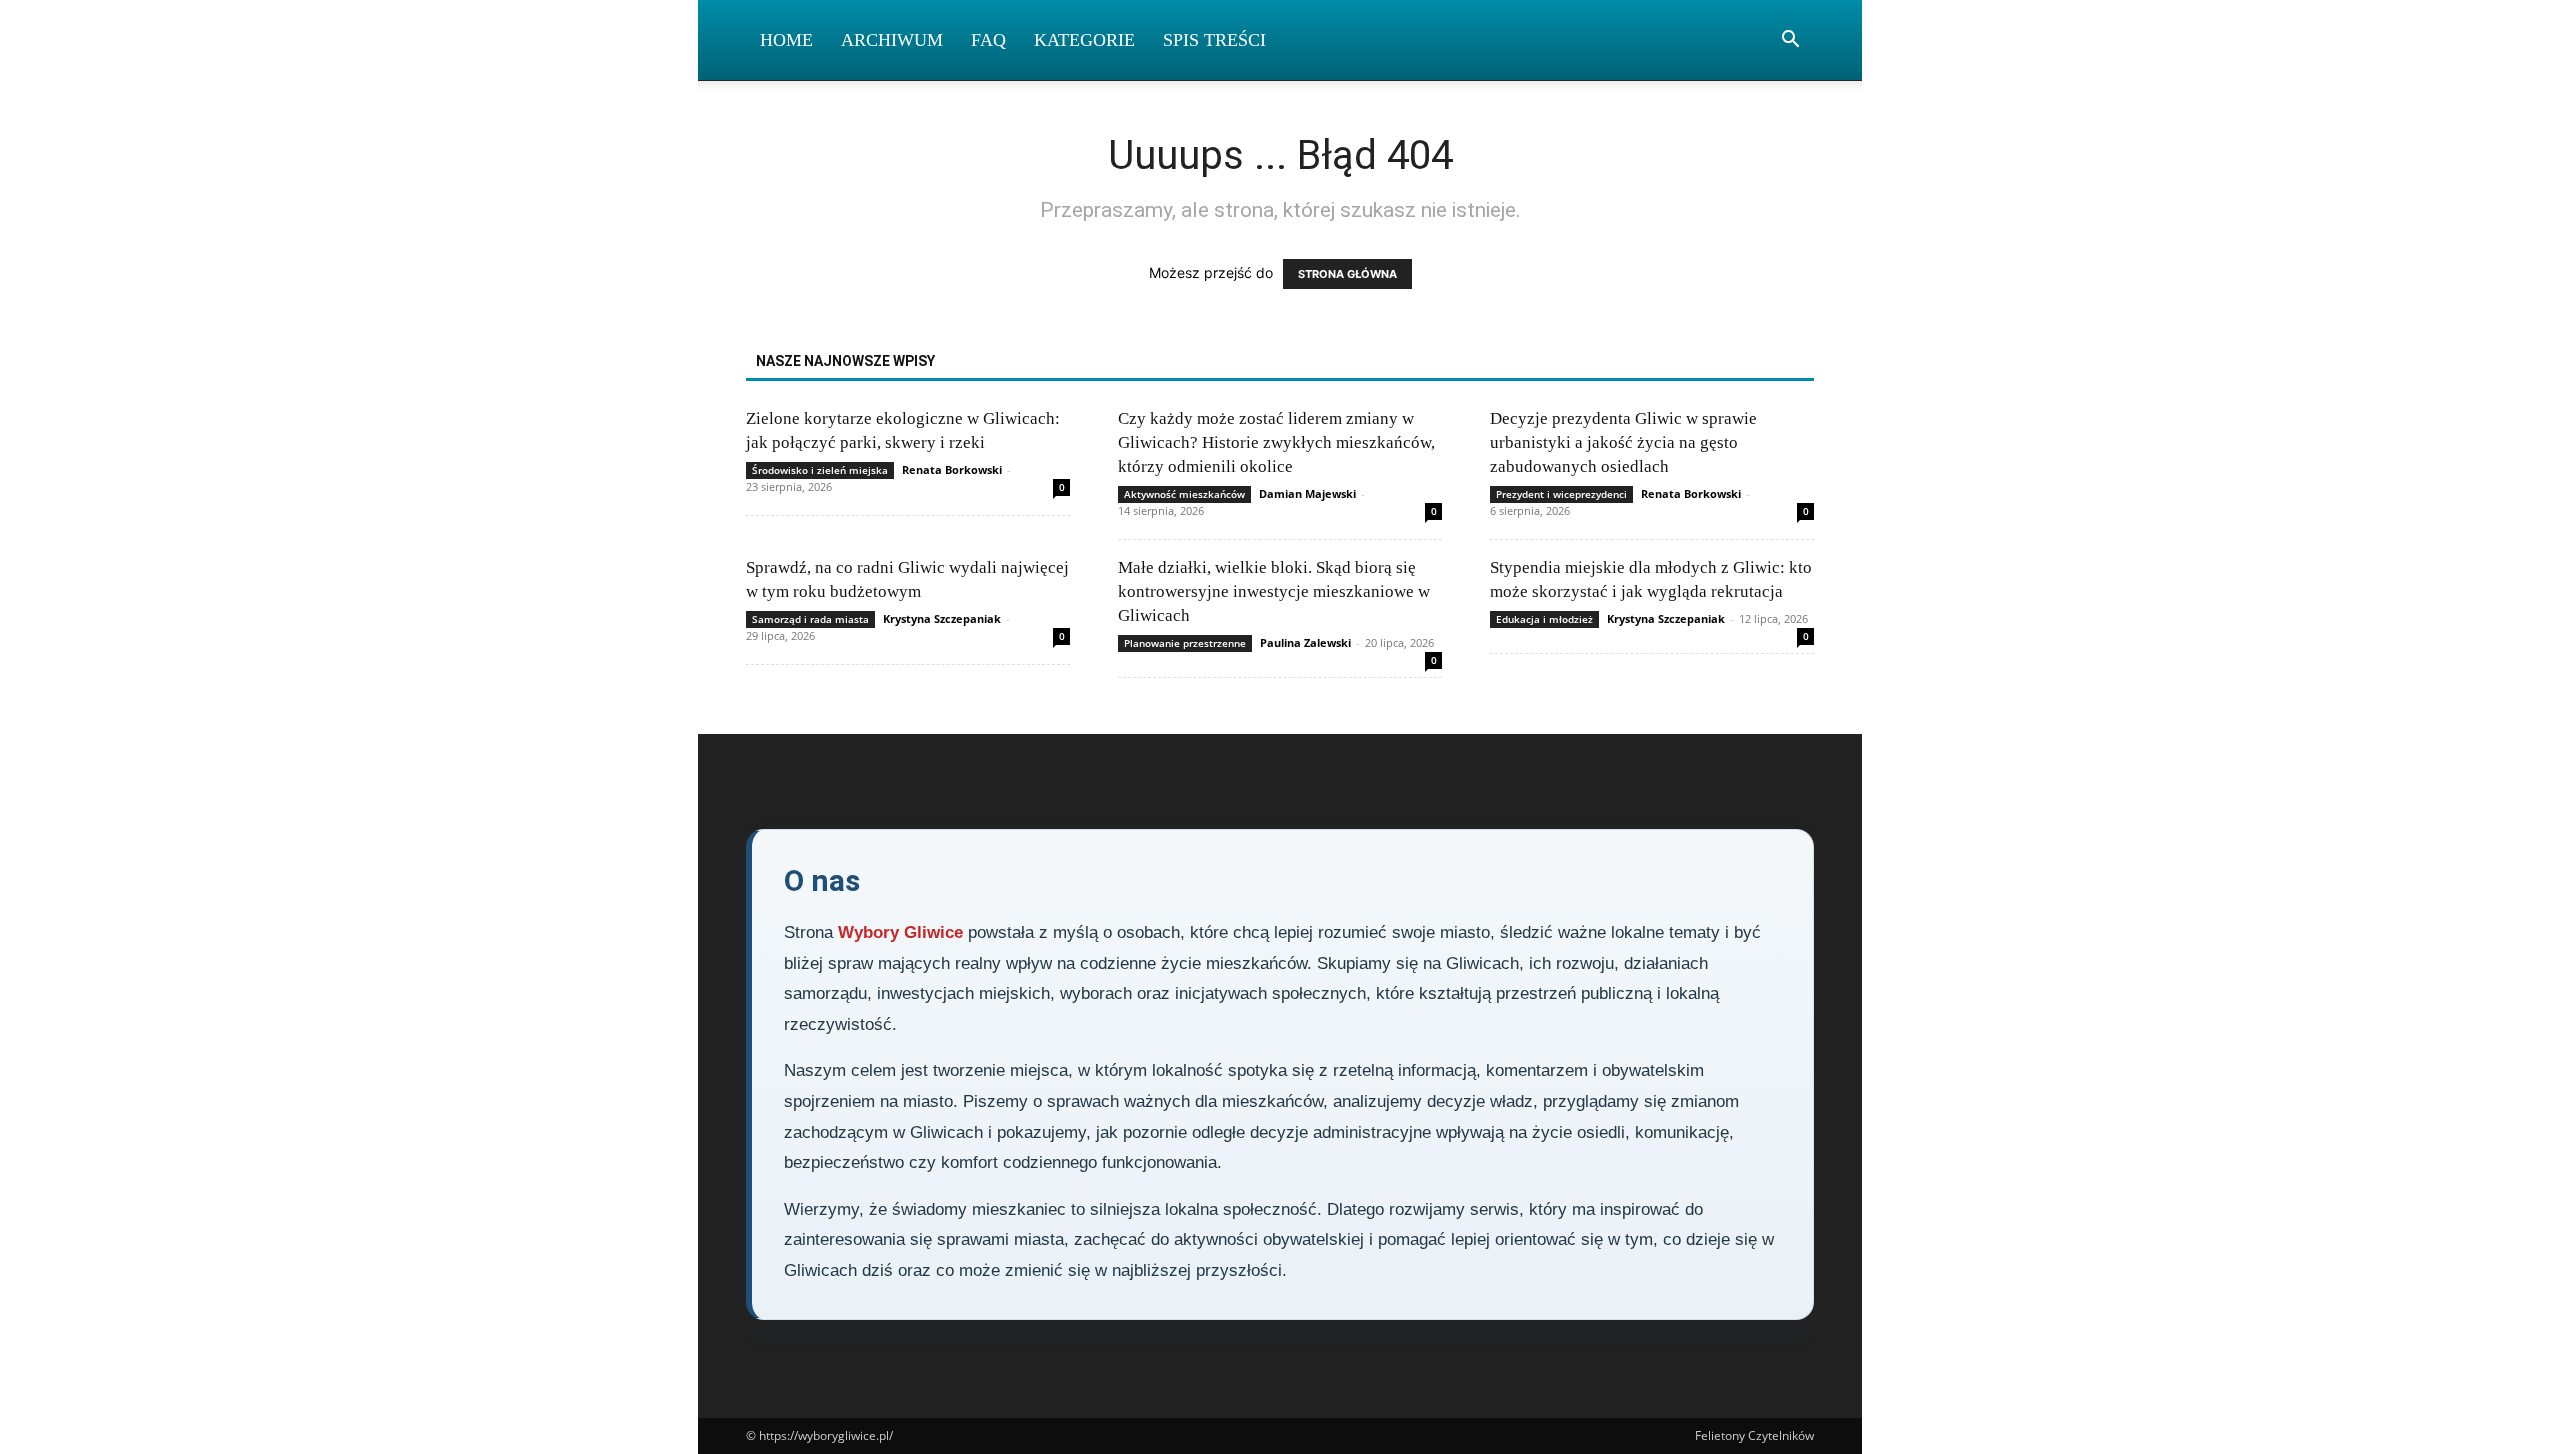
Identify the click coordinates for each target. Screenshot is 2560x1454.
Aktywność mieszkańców (1184, 494)
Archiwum (892, 40)
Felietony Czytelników (1754, 1435)
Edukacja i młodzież (1544, 619)
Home (786, 40)
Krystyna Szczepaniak (942, 618)
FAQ (988, 40)
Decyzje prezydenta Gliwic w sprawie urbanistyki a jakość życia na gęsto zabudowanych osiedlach (1623, 442)
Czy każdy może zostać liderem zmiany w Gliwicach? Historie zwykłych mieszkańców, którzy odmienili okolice (1276, 442)
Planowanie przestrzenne (1185, 643)
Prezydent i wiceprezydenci (1561, 494)
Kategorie (1084, 40)
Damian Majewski (1307, 493)
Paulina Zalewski (1305, 642)
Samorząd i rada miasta (810, 619)
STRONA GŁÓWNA (1347, 274)
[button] (1790, 41)
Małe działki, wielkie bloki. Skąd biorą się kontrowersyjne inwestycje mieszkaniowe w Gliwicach (1274, 591)
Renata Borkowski (952, 469)
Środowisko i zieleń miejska (820, 470)
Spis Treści (1214, 40)
